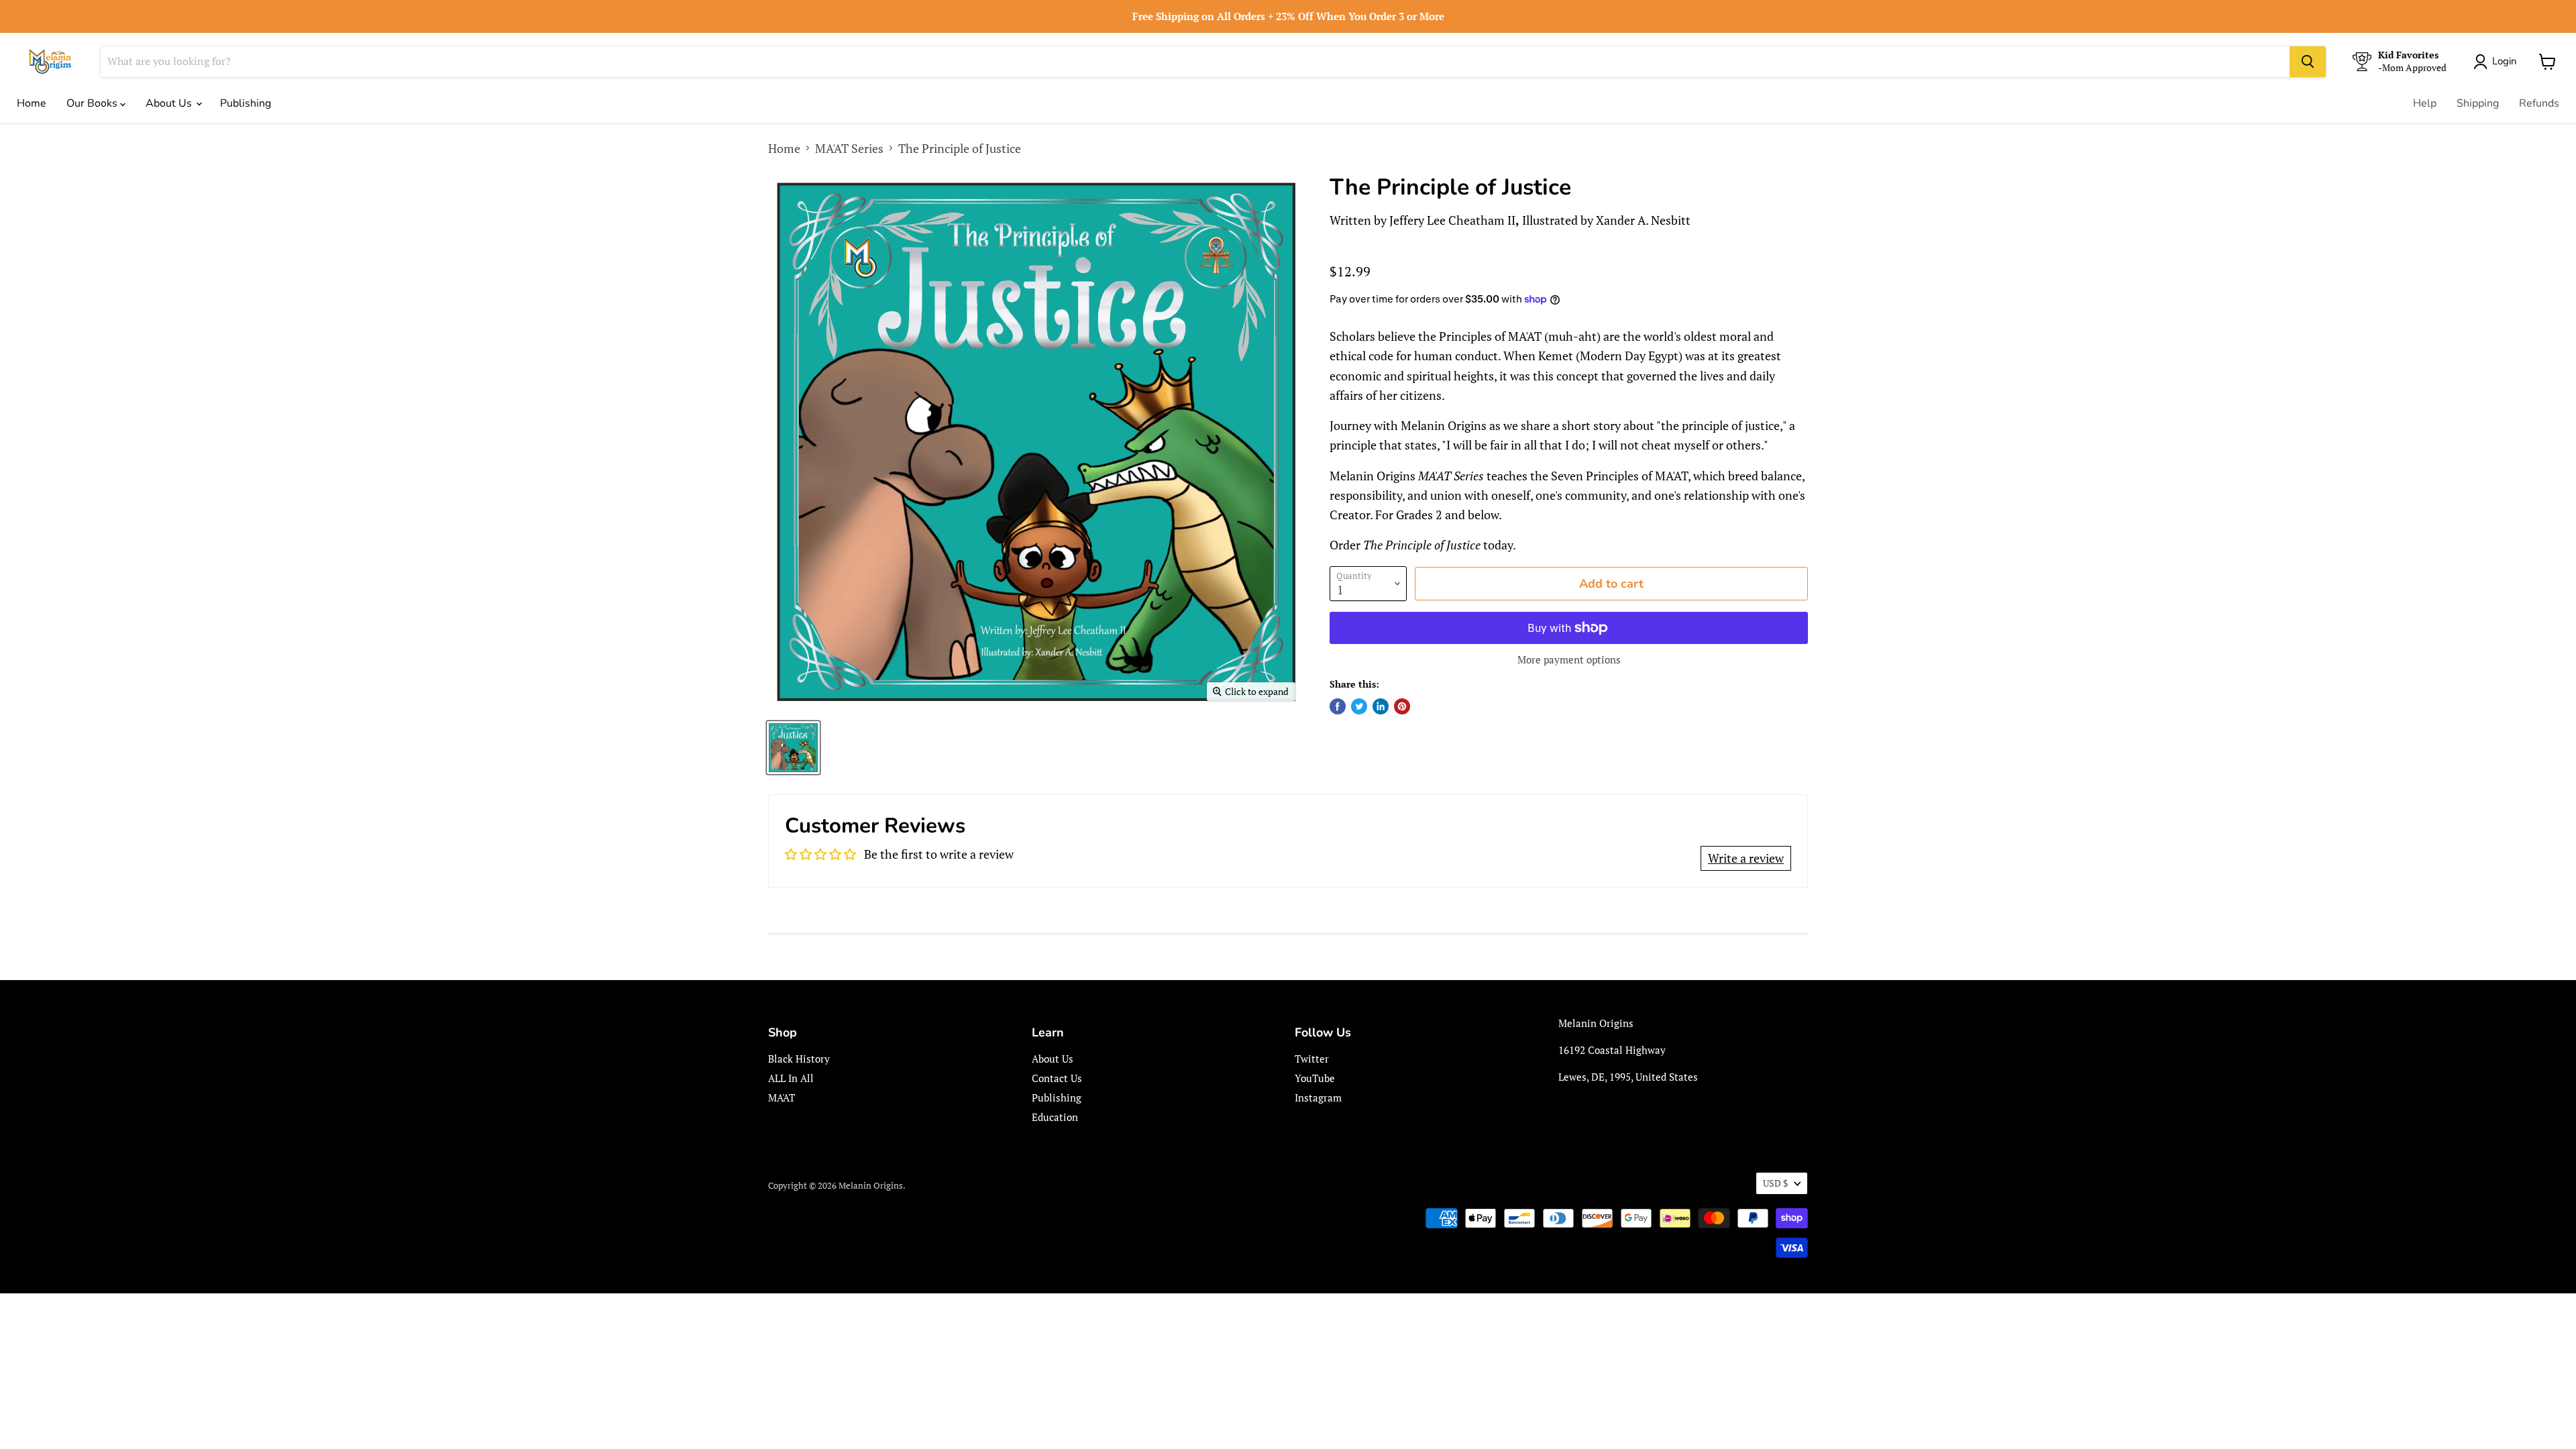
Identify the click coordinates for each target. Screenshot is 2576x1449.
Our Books (93, 103)
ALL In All (791, 1078)
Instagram (1318, 1097)
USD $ (1775, 1183)
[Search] (2308, 62)
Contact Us (1057, 1078)
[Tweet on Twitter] (1359, 706)
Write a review (1746, 858)
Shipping (2478, 103)
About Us (170, 103)
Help (2425, 103)
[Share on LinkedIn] (1381, 706)
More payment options (1569, 660)
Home (32, 103)
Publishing (246, 103)
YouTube (1315, 1078)
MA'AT (782, 1097)
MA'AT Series (849, 149)
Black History (799, 1059)
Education (1055, 1117)
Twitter (1312, 1059)
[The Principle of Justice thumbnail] (793, 748)
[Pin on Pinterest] (1402, 706)
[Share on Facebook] (1338, 706)
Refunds (2539, 103)
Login (2505, 61)
